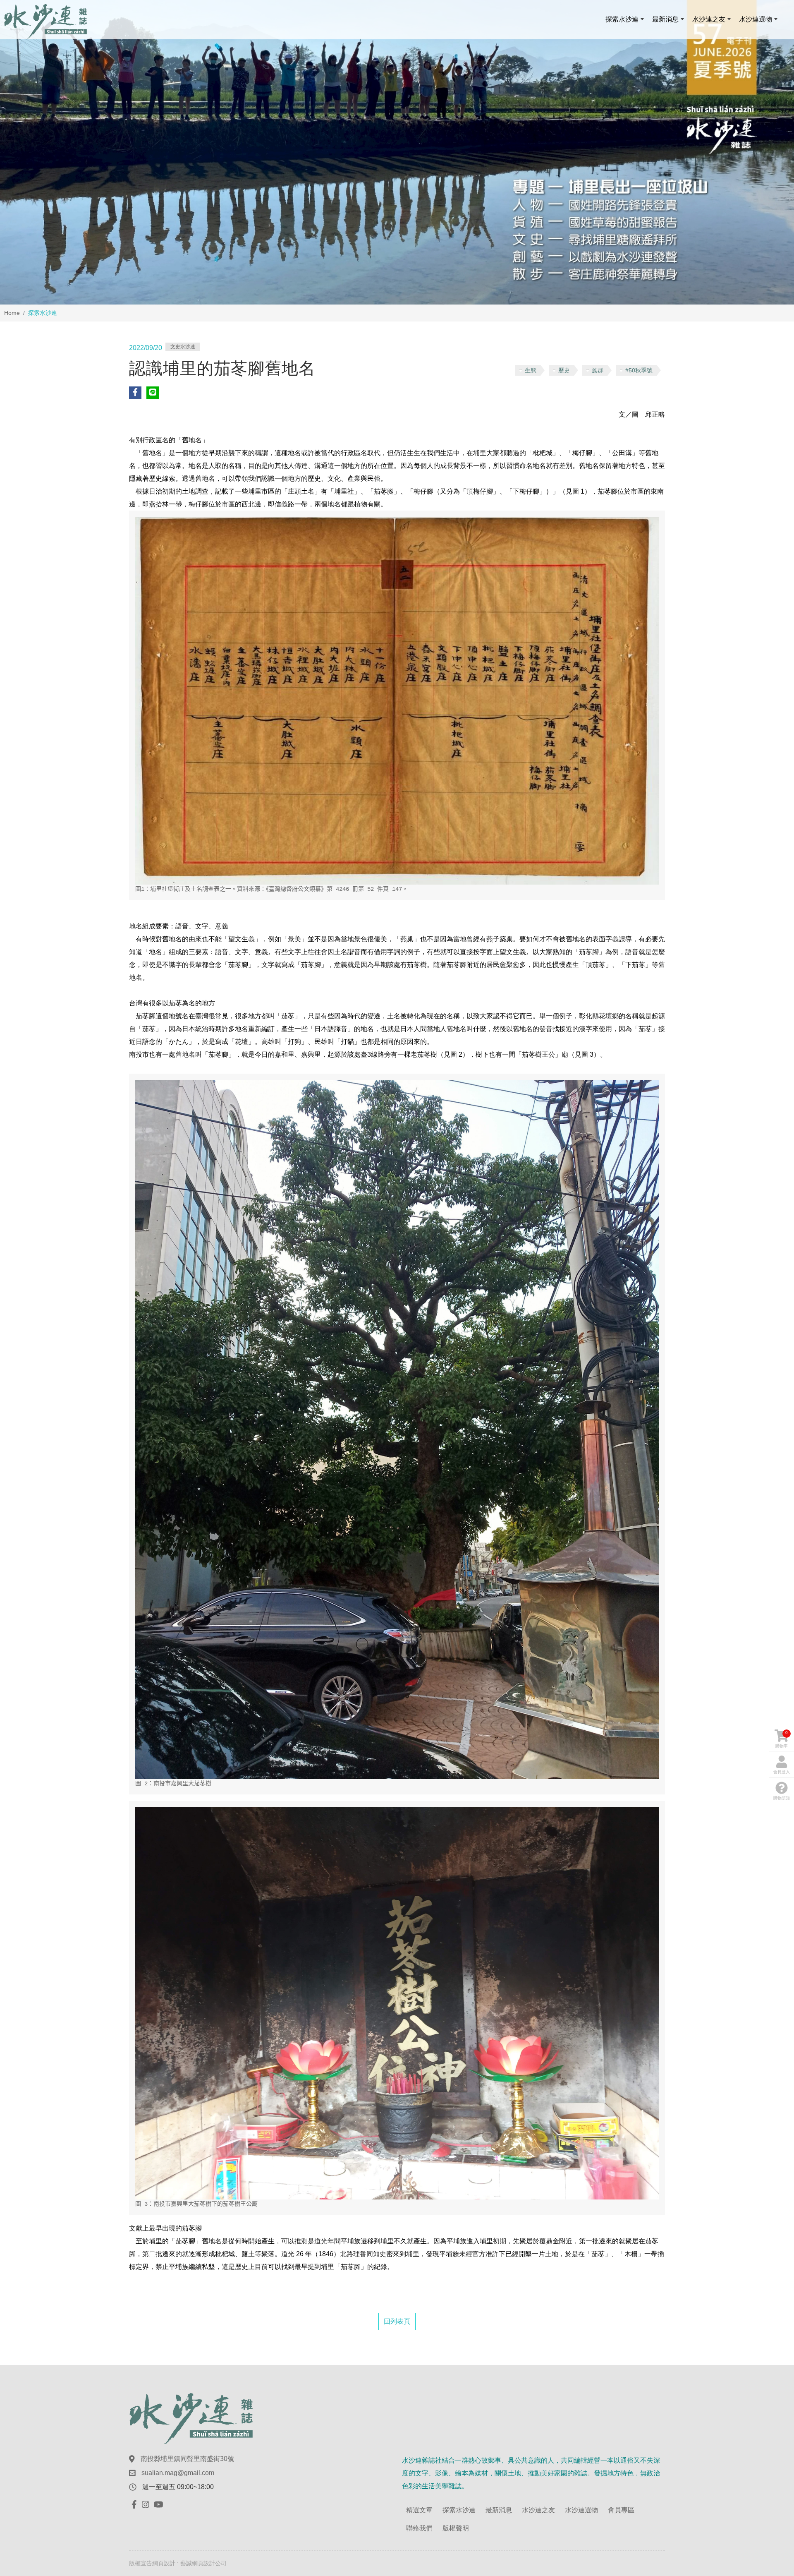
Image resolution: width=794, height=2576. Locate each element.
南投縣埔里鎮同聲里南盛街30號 (187, 2459)
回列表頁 (397, 2321)
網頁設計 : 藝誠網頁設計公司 (189, 2563)
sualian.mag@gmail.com (178, 2473)
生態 (531, 370)
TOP (768, 2231)
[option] (397, 152)
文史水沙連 (183, 347)
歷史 (564, 370)
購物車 (782, 1739)
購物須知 (782, 1798)
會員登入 (782, 1772)
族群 (598, 370)
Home (12, 313)
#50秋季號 (639, 370)
